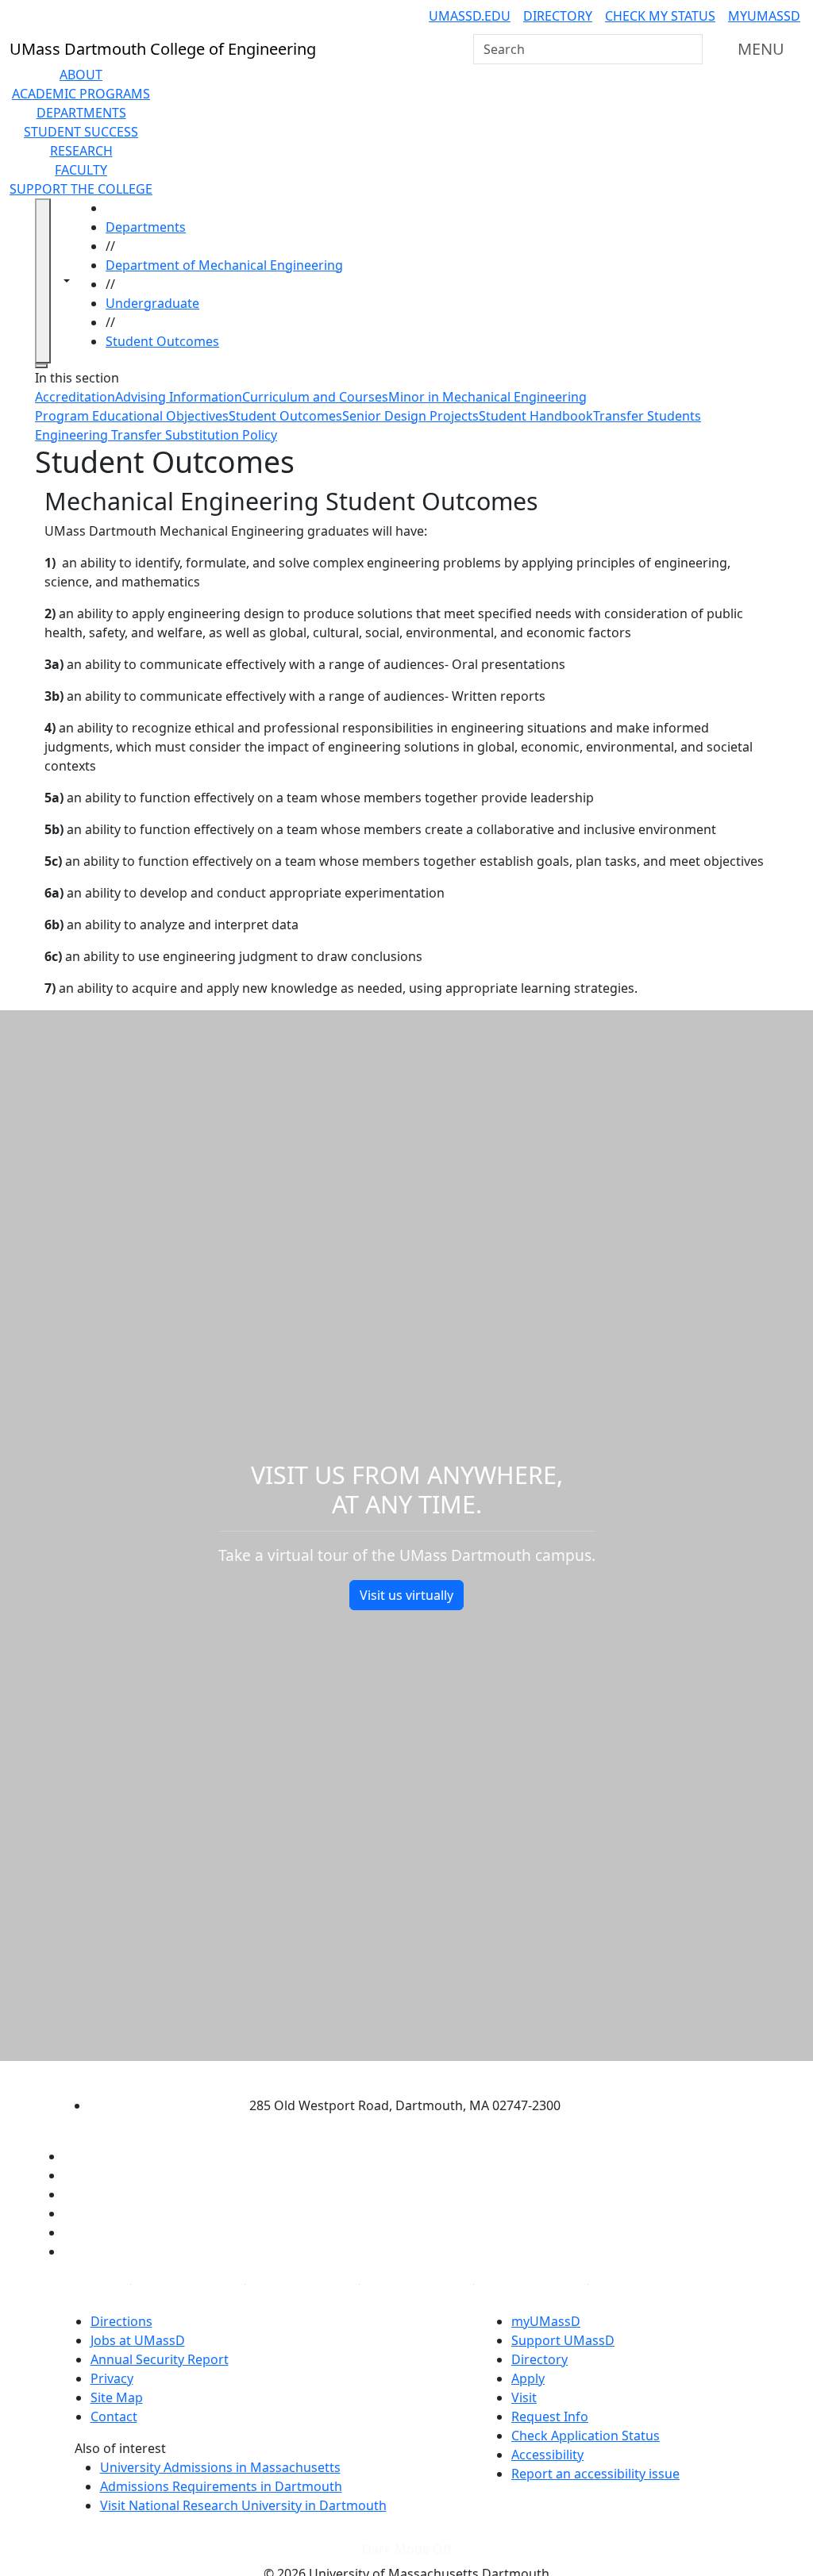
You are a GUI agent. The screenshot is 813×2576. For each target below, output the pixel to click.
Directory (558, 16)
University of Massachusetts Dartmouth (392, 2074)
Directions (121, 2321)
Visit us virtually (406, 1595)
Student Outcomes (162, 341)
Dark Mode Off (407, 2549)
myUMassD (764, 16)
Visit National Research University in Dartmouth (243, 2505)
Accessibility (547, 2455)
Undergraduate (152, 303)
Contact (114, 2416)
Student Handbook (536, 416)
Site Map (117, 2397)
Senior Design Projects (410, 416)
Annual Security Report (160, 2359)
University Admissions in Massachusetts (220, 2467)
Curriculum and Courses (315, 397)
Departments (81, 113)
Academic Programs (81, 94)
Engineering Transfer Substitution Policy (156, 435)
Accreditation (75, 397)
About (81, 75)
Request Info (550, 2416)
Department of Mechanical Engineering (224, 265)
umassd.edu (470, 16)
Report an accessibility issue (595, 2474)
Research (81, 151)
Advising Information (179, 397)
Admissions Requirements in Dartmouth (221, 2486)
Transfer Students (647, 416)
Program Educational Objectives (132, 416)
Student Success (81, 132)
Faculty (81, 170)
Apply (528, 2378)
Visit (524, 2397)
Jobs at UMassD (138, 2340)
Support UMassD (563, 2340)
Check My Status (660, 16)
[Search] (689, 49)
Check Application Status (586, 2436)
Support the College (81, 189)
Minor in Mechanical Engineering (487, 397)
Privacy (112, 2378)
